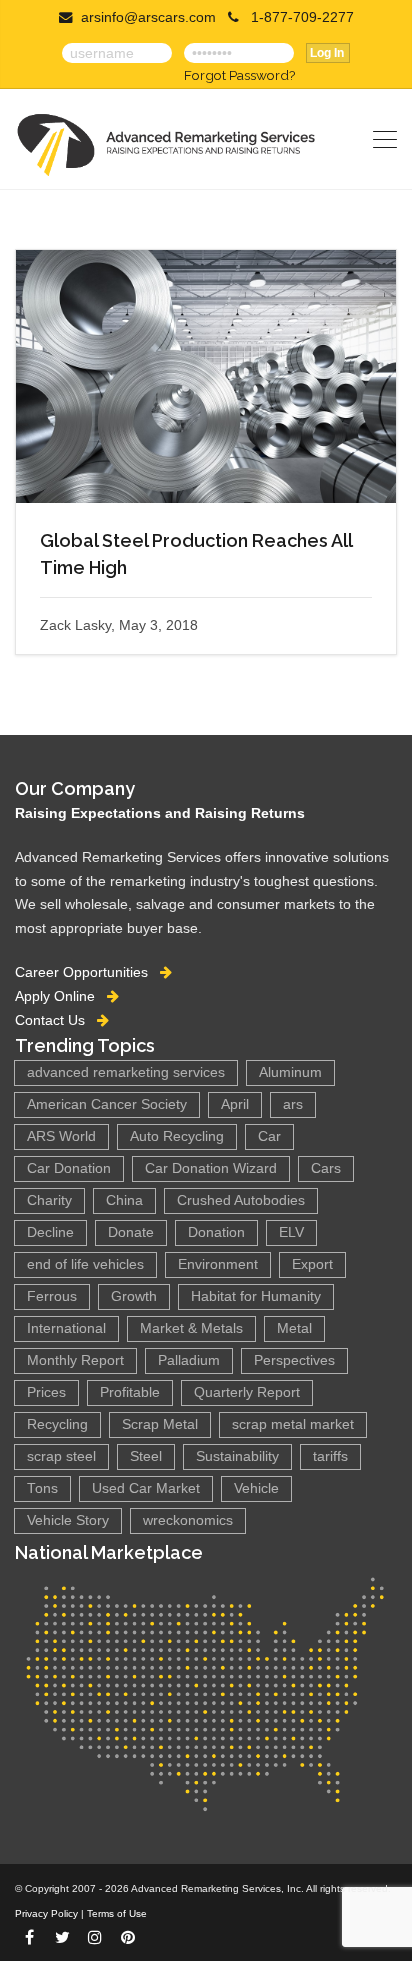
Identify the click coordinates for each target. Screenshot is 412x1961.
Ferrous (52, 1296)
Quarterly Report (247, 1392)
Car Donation (69, 1168)
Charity (49, 1200)
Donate (131, 1232)
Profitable (130, 1392)
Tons (42, 1488)
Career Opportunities (87, 972)
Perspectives (294, 1360)
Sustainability (237, 1456)
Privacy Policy (46, 1913)
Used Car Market (146, 1488)
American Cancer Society (107, 1104)
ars (293, 1104)
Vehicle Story (68, 1520)
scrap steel (61, 1456)
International (66, 1328)
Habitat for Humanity (256, 1296)
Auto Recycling (177, 1136)
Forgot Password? (239, 75)
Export (312, 1264)
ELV (291, 1232)
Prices (46, 1392)
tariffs (330, 1456)
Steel (146, 1456)
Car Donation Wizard (211, 1168)
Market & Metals (191, 1328)
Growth (134, 1296)
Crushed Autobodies (241, 1200)
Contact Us (56, 1020)
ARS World (61, 1136)
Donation (216, 1232)
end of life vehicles (85, 1264)
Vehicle (256, 1488)
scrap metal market (293, 1424)
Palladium (189, 1360)
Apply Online (61, 996)
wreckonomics (188, 1520)
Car (269, 1136)
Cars (326, 1168)
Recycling (57, 1424)
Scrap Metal (160, 1424)
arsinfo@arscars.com (148, 17)
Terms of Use (117, 1913)
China (124, 1200)
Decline (50, 1232)
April (235, 1104)
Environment (218, 1264)
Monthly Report (75, 1360)
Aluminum (290, 1072)
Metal (294, 1328)
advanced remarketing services (126, 1072)
